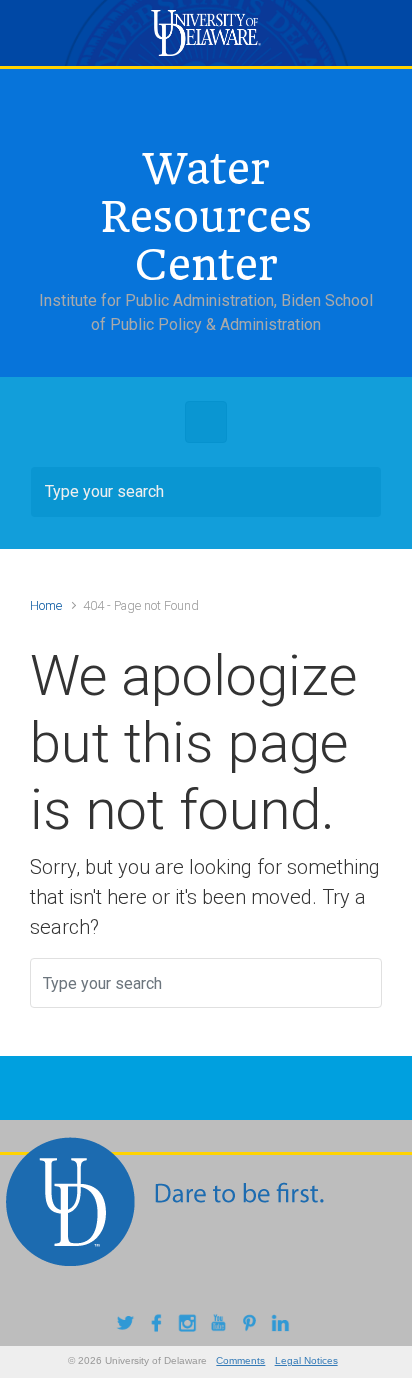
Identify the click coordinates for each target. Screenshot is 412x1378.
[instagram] (190, 1325)
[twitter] (128, 1325)
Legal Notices (306, 1360)
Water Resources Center (206, 217)
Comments (240, 1360)
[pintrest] (252, 1325)
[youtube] (221, 1325)
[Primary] (206, 422)
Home (46, 605)
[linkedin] (283, 1325)
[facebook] (159, 1325)
